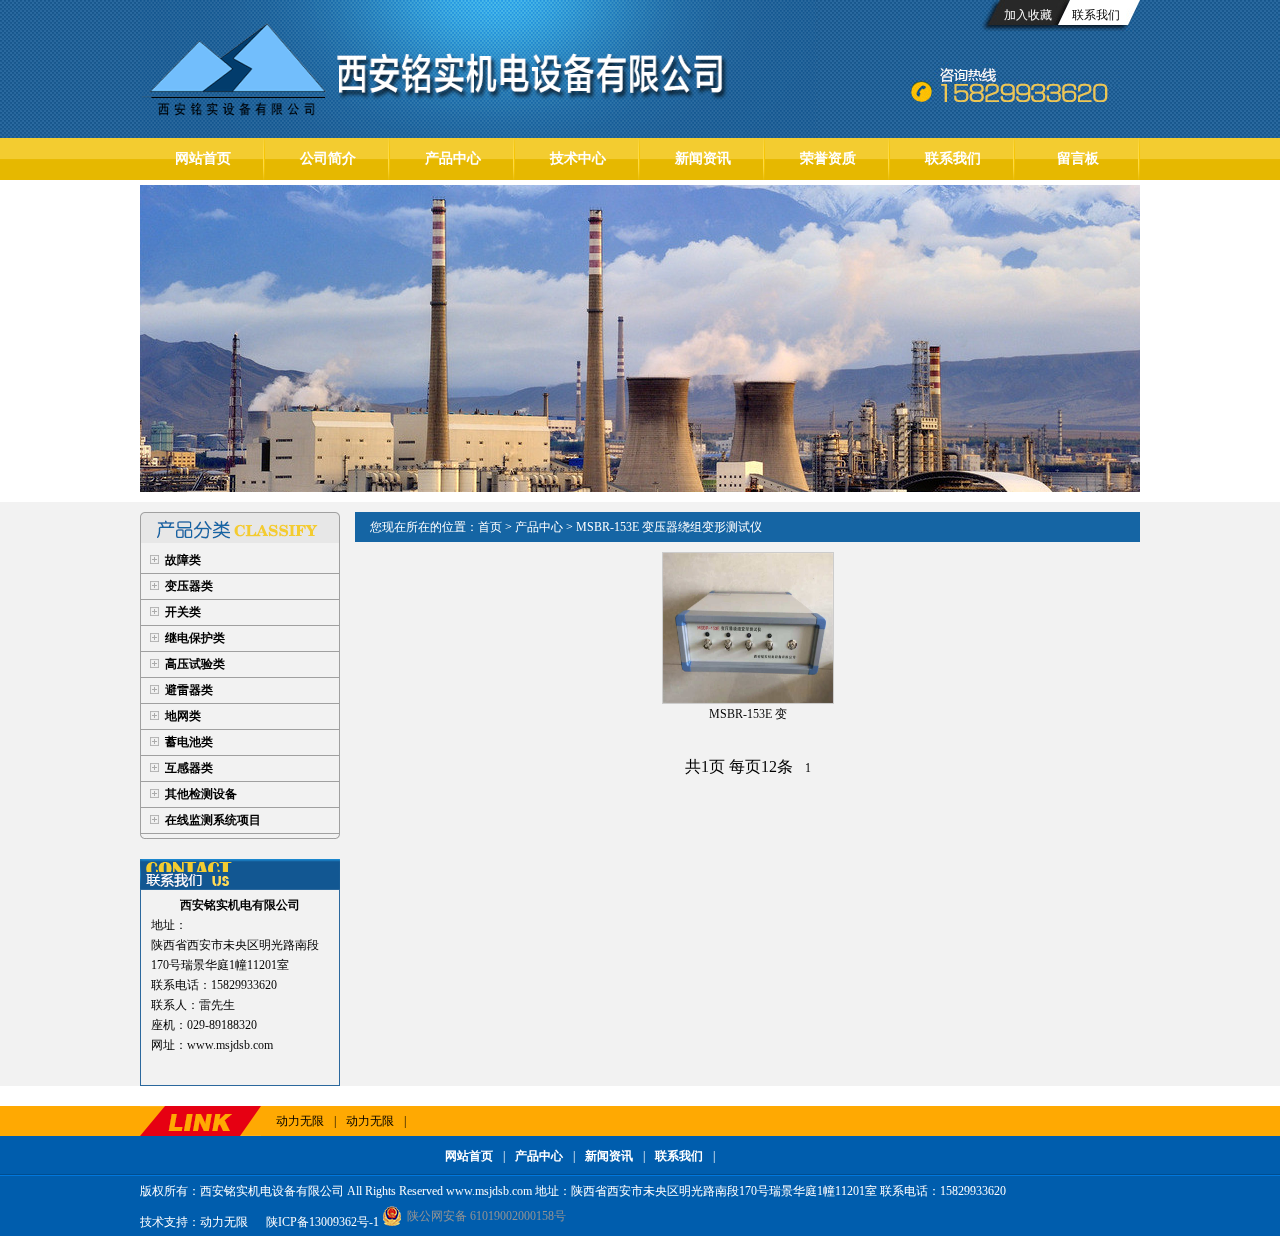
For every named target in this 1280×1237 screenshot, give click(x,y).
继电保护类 (195, 638)
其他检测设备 (201, 794)
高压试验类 (195, 664)
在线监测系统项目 (213, 820)
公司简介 (328, 158)
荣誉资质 (828, 158)
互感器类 (189, 768)
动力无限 (300, 1121)
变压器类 (189, 586)
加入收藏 (1028, 15)
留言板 (1078, 158)
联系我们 (1096, 15)
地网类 (183, 716)
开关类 (183, 612)
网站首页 (203, 158)
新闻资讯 (703, 158)
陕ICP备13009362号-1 (321, 1222)
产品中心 (453, 158)
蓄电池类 (189, 742)
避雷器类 (189, 690)
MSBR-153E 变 (748, 714)
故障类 (183, 560)
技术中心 (578, 158)
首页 (490, 527)
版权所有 (164, 1191)
